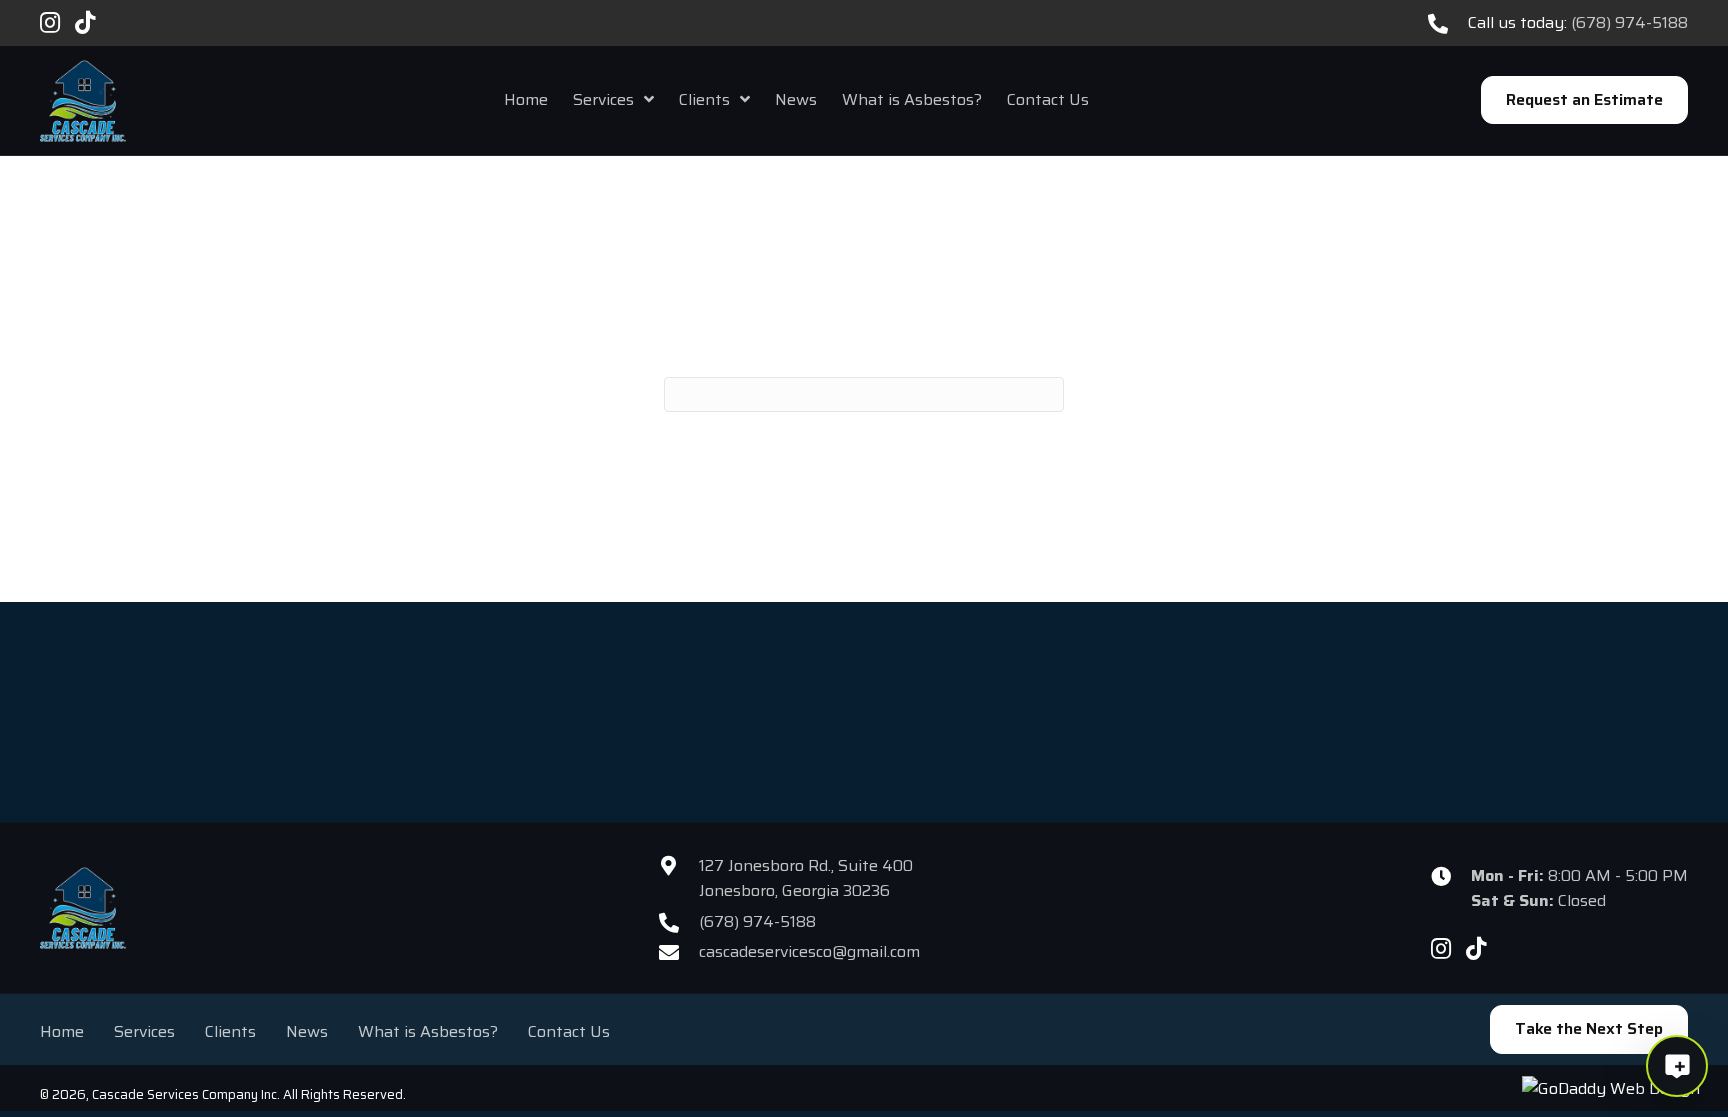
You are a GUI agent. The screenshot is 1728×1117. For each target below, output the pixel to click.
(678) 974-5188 (1629, 22)
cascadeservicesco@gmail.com (809, 951)
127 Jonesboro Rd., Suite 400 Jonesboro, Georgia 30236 (806, 878)
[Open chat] (1677, 1066)
